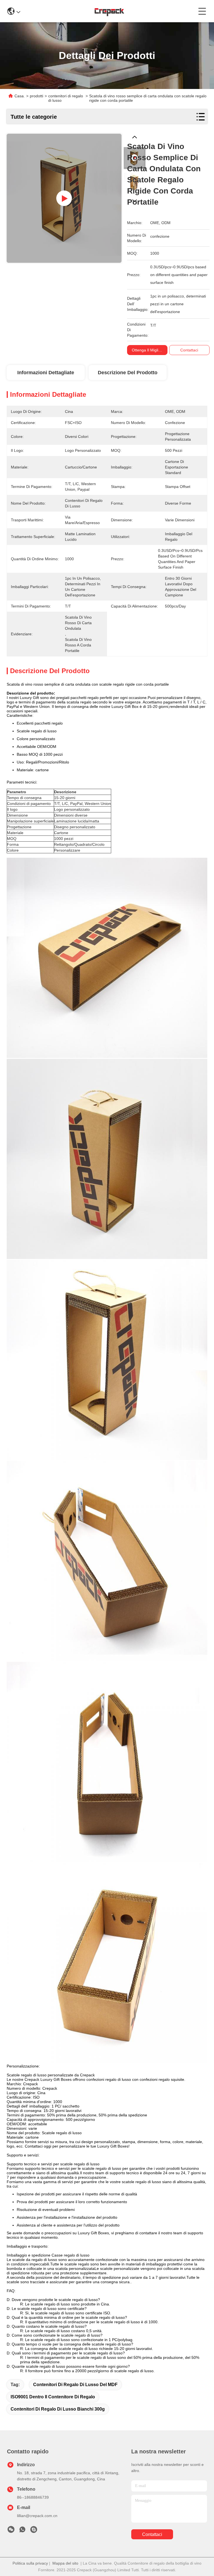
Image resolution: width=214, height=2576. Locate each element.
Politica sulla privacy (30, 2563)
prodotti (37, 96)
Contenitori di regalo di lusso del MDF (75, 2385)
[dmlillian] (34, 2531)
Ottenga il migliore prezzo (155, 350)
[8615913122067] (22, 2531)
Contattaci (152, 2534)
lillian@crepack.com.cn (37, 2516)
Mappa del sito (65, 2563)
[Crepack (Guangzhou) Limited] (109, 11)
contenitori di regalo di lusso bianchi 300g (58, 2409)
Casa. (20, 96)
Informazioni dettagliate (46, 373)
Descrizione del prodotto (128, 373)
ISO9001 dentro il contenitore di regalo (53, 2397)
